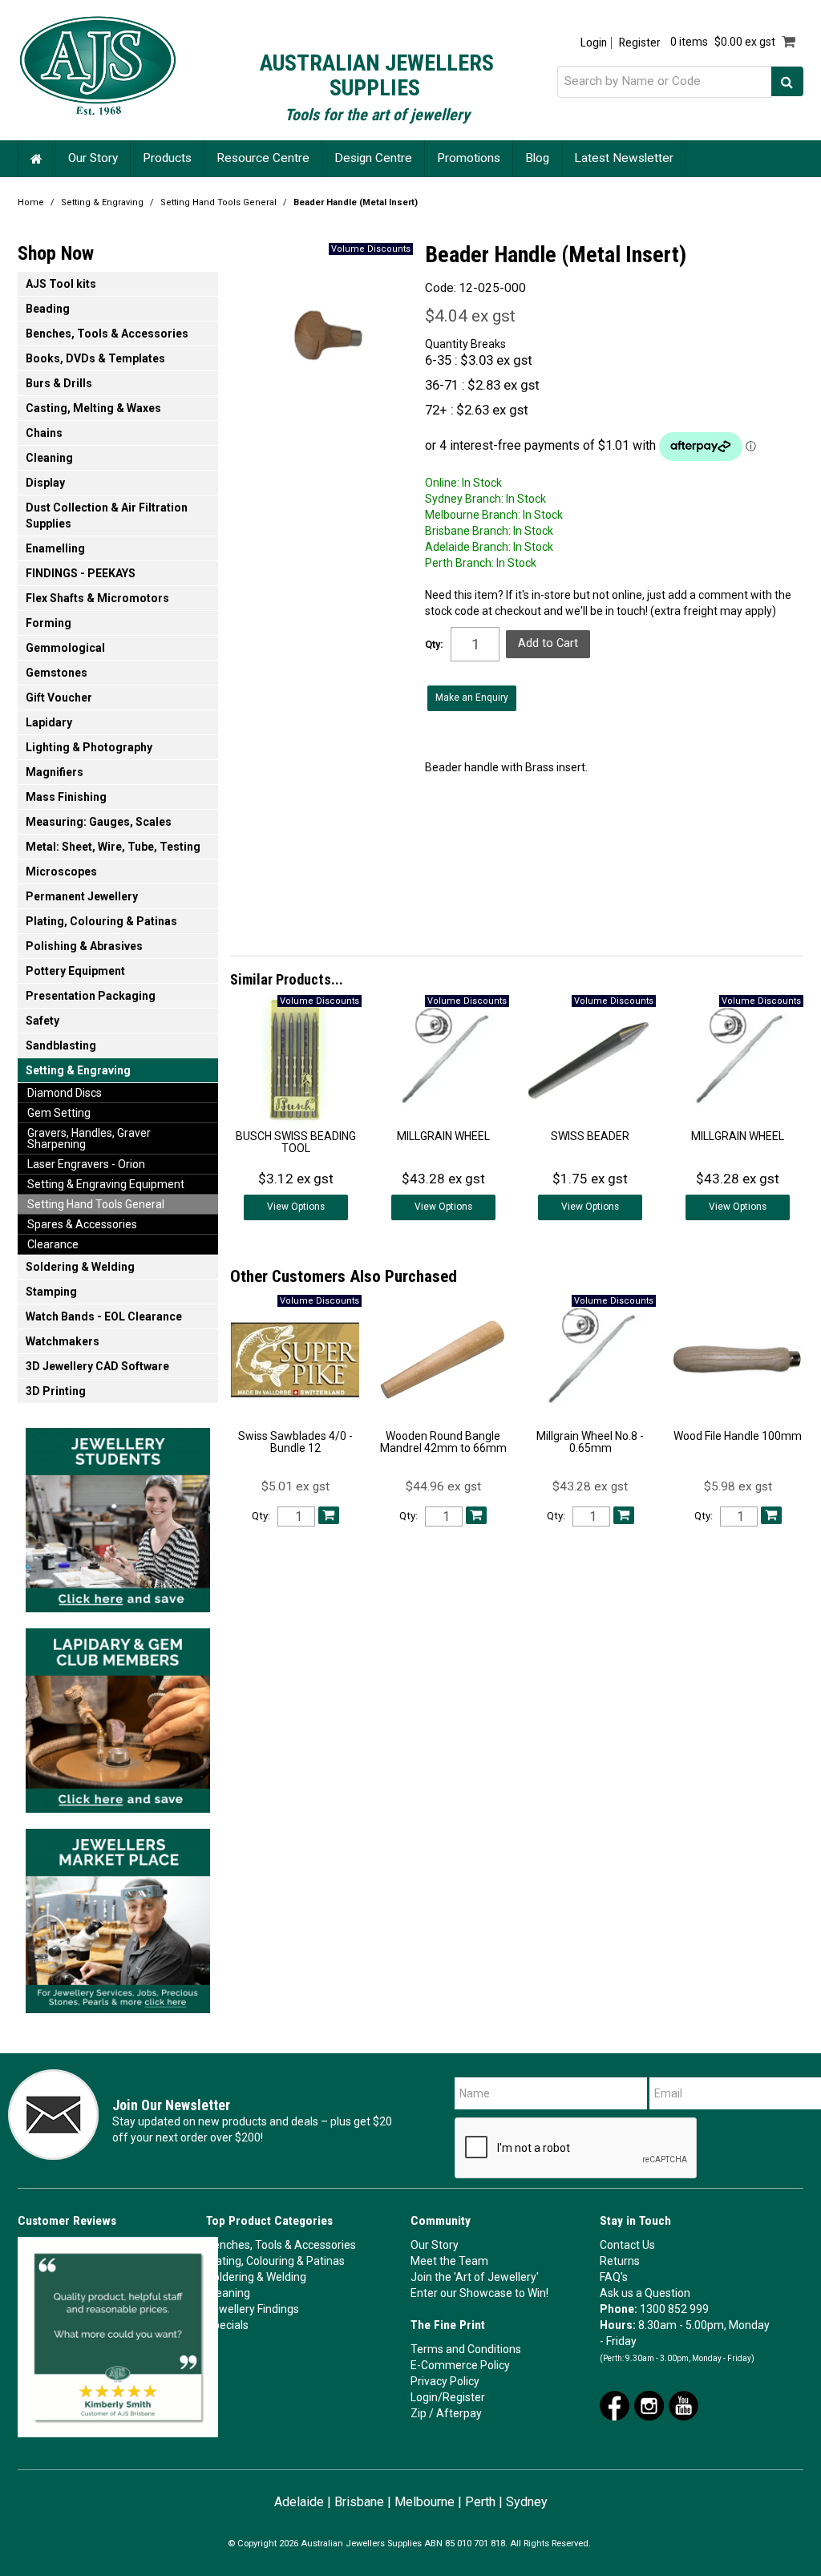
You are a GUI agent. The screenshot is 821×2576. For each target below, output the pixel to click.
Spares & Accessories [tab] (82, 1224)
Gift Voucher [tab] (59, 698)
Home (37, 158)
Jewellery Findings (253, 2309)
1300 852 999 (674, 2309)
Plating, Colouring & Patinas (275, 2261)
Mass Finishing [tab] (66, 797)
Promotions (469, 158)
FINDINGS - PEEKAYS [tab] (81, 573)
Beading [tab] (48, 309)
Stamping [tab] (51, 1292)
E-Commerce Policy (460, 2365)
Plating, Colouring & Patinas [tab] (101, 921)
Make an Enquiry (472, 698)
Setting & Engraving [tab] (78, 1070)
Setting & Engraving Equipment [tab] (106, 1184)
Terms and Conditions (466, 2349)
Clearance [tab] (53, 1244)
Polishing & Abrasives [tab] (84, 946)
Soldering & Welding (256, 2277)
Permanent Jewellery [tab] (82, 896)
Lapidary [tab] (49, 722)
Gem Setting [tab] (59, 1113)
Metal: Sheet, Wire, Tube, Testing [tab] (113, 847)
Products (167, 158)
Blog (537, 158)
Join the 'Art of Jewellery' (475, 2277)
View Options (296, 1207)
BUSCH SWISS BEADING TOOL (296, 1142)
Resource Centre (263, 158)
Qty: (434, 645)
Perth (480, 2502)
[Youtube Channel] (683, 2404)
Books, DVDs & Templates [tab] (95, 358)
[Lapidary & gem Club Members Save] (118, 1716)
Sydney (527, 2502)
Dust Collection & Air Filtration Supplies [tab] (107, 516)
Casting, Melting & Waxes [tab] (93, 408)
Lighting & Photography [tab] (89, 747)
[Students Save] (118, 1515)
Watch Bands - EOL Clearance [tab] (104, 1316)
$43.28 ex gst (590, 1486)
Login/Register (448, 2397)
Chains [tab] (44, 433)
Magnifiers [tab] (55, 772)
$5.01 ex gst (295, 1486)
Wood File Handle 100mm (738, 1436)
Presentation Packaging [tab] (91, 996)
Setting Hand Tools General (218, 202)
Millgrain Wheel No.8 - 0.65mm (590, 1442)
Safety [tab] (42, 1021)
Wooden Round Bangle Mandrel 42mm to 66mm (443, 1442)
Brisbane (359, 2502)
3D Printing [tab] (56, 1391)
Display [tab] (45, 483)
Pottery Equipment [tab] (75, 971)
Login (594, 43)
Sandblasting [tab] (61, 1045)
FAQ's (614, 2277)
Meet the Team (449, 2261)
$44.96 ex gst (443, 1486)
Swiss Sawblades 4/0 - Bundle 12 (295, 1442)
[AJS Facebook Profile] (615, 2404)
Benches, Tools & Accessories (281, 2245)
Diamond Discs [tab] (65, 1093)
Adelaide (299, 2502)
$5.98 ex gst (738, 1486)
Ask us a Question (645, 2293)
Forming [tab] (49, 623)
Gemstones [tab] (57, 673)
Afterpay (459, 2413)
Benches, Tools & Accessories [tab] (107, 334)
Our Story (93, 158)
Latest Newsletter (624, 158)
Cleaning (228, 2293)
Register (639, 43)
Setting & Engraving (102, 202)
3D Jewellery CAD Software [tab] (97, 1366)
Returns (620, 2261)
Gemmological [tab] (65, 648)
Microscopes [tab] (61, 871)
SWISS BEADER (590, 1136)
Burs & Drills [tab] (59, 383)
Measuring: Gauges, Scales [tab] (99, 822)
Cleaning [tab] (49, 458)
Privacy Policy (445, 2381)
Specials (227, 2325)
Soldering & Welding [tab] (80, 1267)
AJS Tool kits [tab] (61, 284)
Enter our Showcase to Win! (479, 2293)
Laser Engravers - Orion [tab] (86, 1164)
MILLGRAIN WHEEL (443, 1136)
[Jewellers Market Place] (118, 1916)
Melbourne (425, 2502)
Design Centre (373, 158)
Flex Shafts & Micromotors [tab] (97, 598)
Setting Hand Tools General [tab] (96, 1204)
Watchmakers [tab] (63, 1341)
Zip (419, 2413)
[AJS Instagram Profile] (649, 2404)
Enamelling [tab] (55, 548)
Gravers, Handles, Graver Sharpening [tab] (89, 1138)
